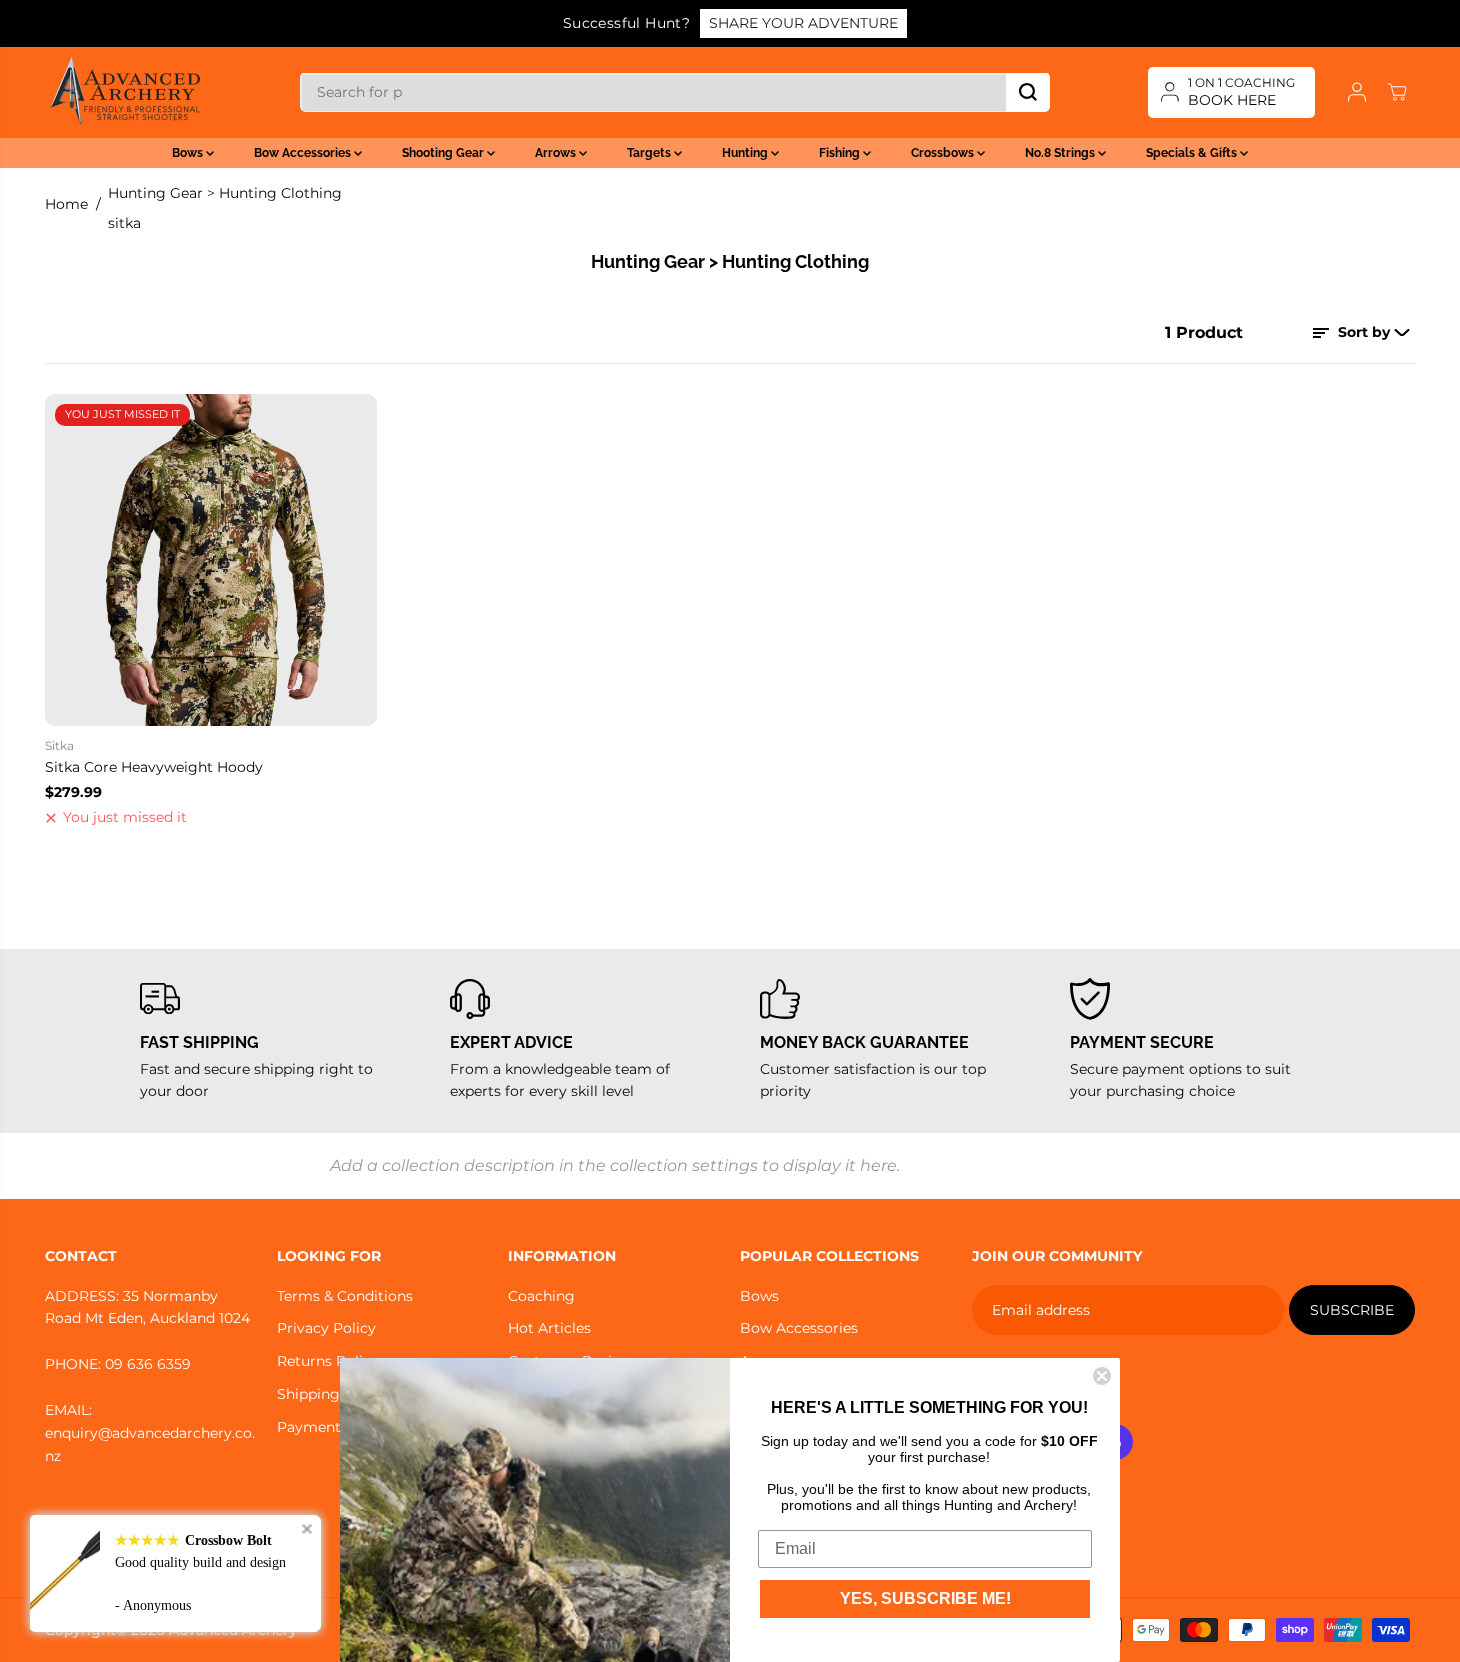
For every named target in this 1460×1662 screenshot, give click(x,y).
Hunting (746, 153)
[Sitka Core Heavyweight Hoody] (211, 560)
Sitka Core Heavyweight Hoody (154, 767)
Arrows (557, 153)
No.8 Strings (1061, 153)
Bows (189, 153)
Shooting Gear (444, 153)
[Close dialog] (1102, 1376)
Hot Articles (549, 1328)
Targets (650, 153)
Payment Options (339, 1427)
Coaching (541, 1296)
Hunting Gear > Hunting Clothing (225, 193)
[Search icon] (1028, 92)
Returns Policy (328, 1361)
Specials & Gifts (1193, 153)
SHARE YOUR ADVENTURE (803, 23)
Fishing (841, 153)
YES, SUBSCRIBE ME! (925, 1598)
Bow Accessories (304, 153)
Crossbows (944, 153)
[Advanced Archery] (125, 92)
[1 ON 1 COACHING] (1231, 92)
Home (66, 204)
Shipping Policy (332, 1394)
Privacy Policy (326, 1328)
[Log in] (1357, 92)
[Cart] (1397, 92)
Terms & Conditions (345, 1296)
